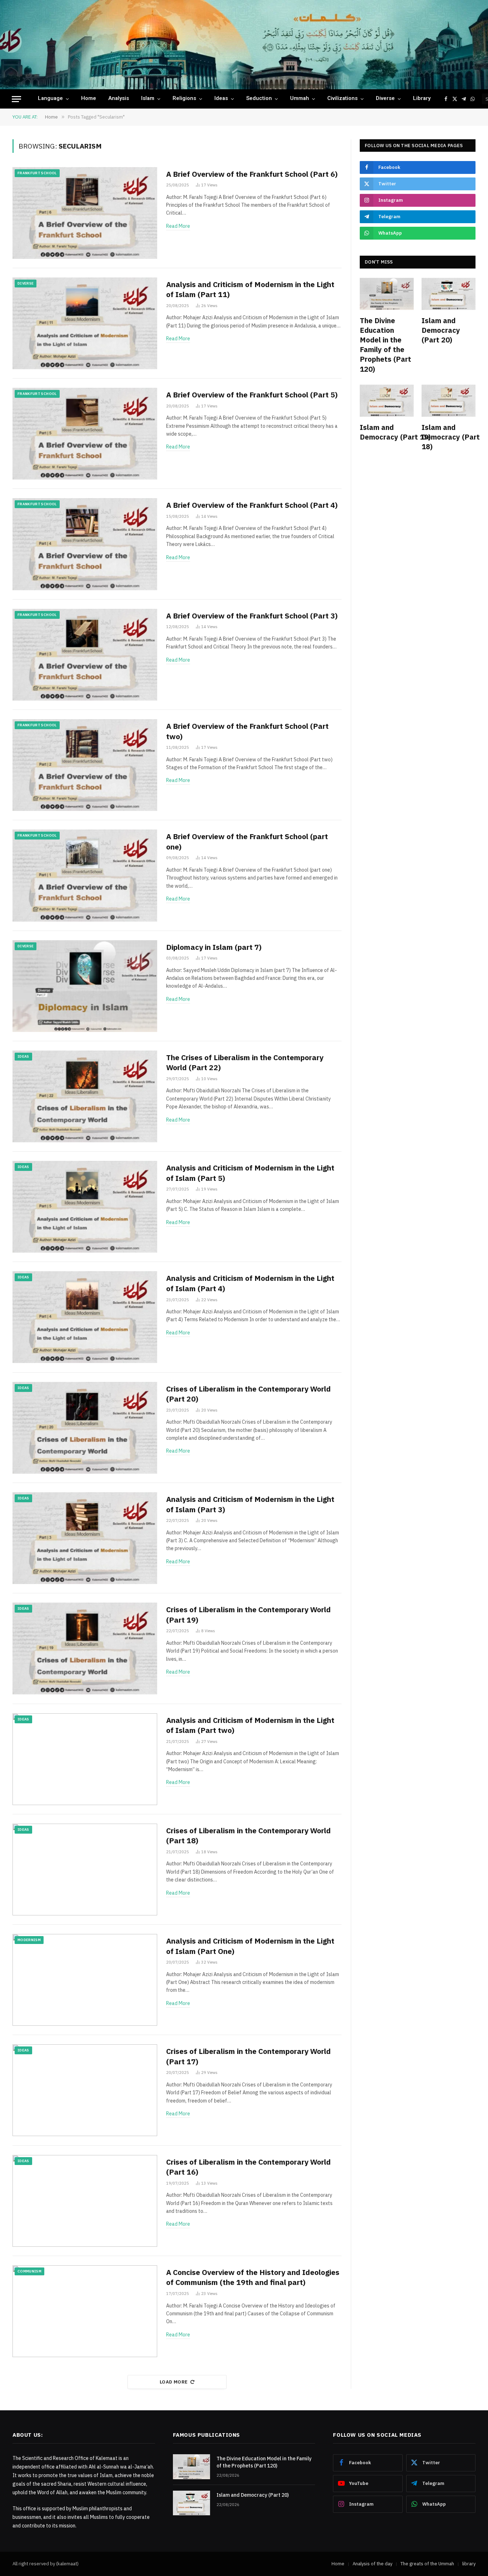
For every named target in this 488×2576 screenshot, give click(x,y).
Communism (29, 2271)
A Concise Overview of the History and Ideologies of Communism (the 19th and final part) (253, 2277)
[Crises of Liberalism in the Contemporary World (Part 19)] (85, 1648)
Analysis (119, 99)
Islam (148, 99)
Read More (178, 226)
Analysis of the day (372, 2564)
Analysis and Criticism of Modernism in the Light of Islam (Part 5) (250, 1173)
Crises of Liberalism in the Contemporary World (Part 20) (248, 1394)
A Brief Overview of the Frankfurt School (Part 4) (252, 505)
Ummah (300, 99)
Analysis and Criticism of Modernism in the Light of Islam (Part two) (250, 1725)
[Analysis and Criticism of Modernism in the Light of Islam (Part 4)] (85, 1317)
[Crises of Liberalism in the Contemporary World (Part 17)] (85, 2090)
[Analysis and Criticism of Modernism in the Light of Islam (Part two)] (85, 1759)
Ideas (221, 99)
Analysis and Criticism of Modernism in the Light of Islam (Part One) (250, 1946)
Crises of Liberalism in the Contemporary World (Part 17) (248, 2056)
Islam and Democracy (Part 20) (441, 330)
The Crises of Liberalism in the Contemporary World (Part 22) (245, 1063)
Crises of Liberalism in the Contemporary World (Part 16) (248, 2167)
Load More (174, 2382)
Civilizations (342, 99)
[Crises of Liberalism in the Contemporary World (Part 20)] (85, 1428)
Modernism (29, 1940)
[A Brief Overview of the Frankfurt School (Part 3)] (85, 655)
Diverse (385, 99)
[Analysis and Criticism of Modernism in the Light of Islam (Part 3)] (85, 1538)
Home (89, 99)
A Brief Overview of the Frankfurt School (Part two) (247, 731)
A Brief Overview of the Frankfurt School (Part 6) (252, 174)
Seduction (259, 99)
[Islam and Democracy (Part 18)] (449, 401)
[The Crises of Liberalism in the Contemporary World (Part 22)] (85, 1096)
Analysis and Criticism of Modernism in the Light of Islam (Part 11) (250, 289)
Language (50, 99)
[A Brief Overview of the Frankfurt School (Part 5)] (85, 434)
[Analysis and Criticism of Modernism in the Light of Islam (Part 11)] (85, 323)
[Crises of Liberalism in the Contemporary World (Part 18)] (85, 1870)
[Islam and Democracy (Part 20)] (449, 294)
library (422, 99)
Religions (184, 99)
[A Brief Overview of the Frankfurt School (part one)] (85, 875)
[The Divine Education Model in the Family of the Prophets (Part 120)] (387, 294)
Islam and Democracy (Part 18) (449, 437)
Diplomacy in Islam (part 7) (214, 947)
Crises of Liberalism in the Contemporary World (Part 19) (248, 1615)
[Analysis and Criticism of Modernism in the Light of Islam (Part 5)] (85, 1207)
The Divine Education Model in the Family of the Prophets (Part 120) (385, 345)
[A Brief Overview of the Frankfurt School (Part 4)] (85, 544)
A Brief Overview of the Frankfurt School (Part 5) (252, 395)
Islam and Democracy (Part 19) (387, 432)
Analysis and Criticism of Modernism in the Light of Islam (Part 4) (250, 1283)
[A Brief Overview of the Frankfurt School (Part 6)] (85, 213)
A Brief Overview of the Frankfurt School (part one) (247, 841)
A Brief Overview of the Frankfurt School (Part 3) (252, 616)
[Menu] (16, 99)
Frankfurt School (37, 173)
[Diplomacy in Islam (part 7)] (85, 986)
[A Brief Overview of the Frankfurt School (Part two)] (85, 765)
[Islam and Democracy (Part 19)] (387, 401)
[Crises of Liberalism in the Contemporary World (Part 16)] (85, 2201)
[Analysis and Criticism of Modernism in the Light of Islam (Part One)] (85, 1980)
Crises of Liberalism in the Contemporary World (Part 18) (248, 1836)
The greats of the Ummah (427, 2564)
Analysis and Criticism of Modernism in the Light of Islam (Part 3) (250, 1504)
